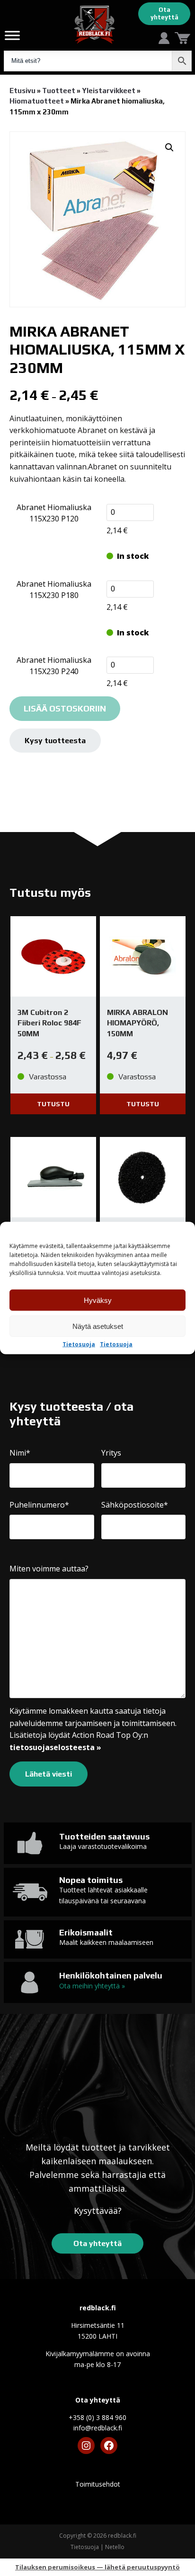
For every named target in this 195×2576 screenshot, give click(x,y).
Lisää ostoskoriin (65, 708)
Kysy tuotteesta (55, 741)
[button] (169, 147)
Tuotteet (59, 91)
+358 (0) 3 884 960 (97, 2417)
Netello (115, 2547)
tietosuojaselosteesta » (55, 1747)
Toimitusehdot (98, 2484)
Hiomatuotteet (37, 101)
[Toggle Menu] (12, 35)
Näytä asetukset (98, 1326)
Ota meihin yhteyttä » (92, 1986)
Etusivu (22, 91)
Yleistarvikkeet (109, 91)
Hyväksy (98, 1300)
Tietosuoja (79, 1344)
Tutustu (53, 1104)
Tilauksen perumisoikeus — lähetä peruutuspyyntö (97, 2567)
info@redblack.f (98, 2428)
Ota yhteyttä (164, 13)
